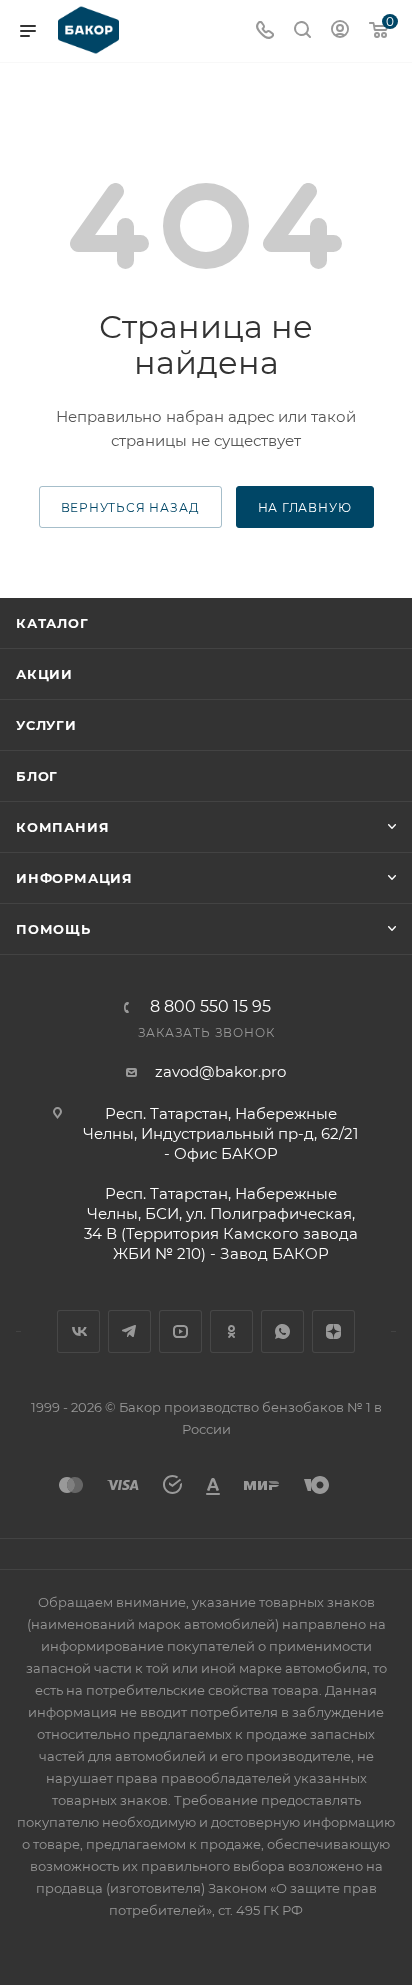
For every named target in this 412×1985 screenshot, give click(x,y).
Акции (44, 674)
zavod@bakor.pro (220, 1071)
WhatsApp (282, 1331)
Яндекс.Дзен (333, 1331)
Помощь (53, 929)
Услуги (46, 725)
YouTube (180, 1331)
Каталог (52, 623)
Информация (74, 878)
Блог (37, 776)
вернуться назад (130, 507)
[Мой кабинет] (340, 31)
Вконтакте (78, 1331)
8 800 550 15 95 (210, 1007)
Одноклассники (231, 1331)
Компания (62, 827)
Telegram (129, 1331)
